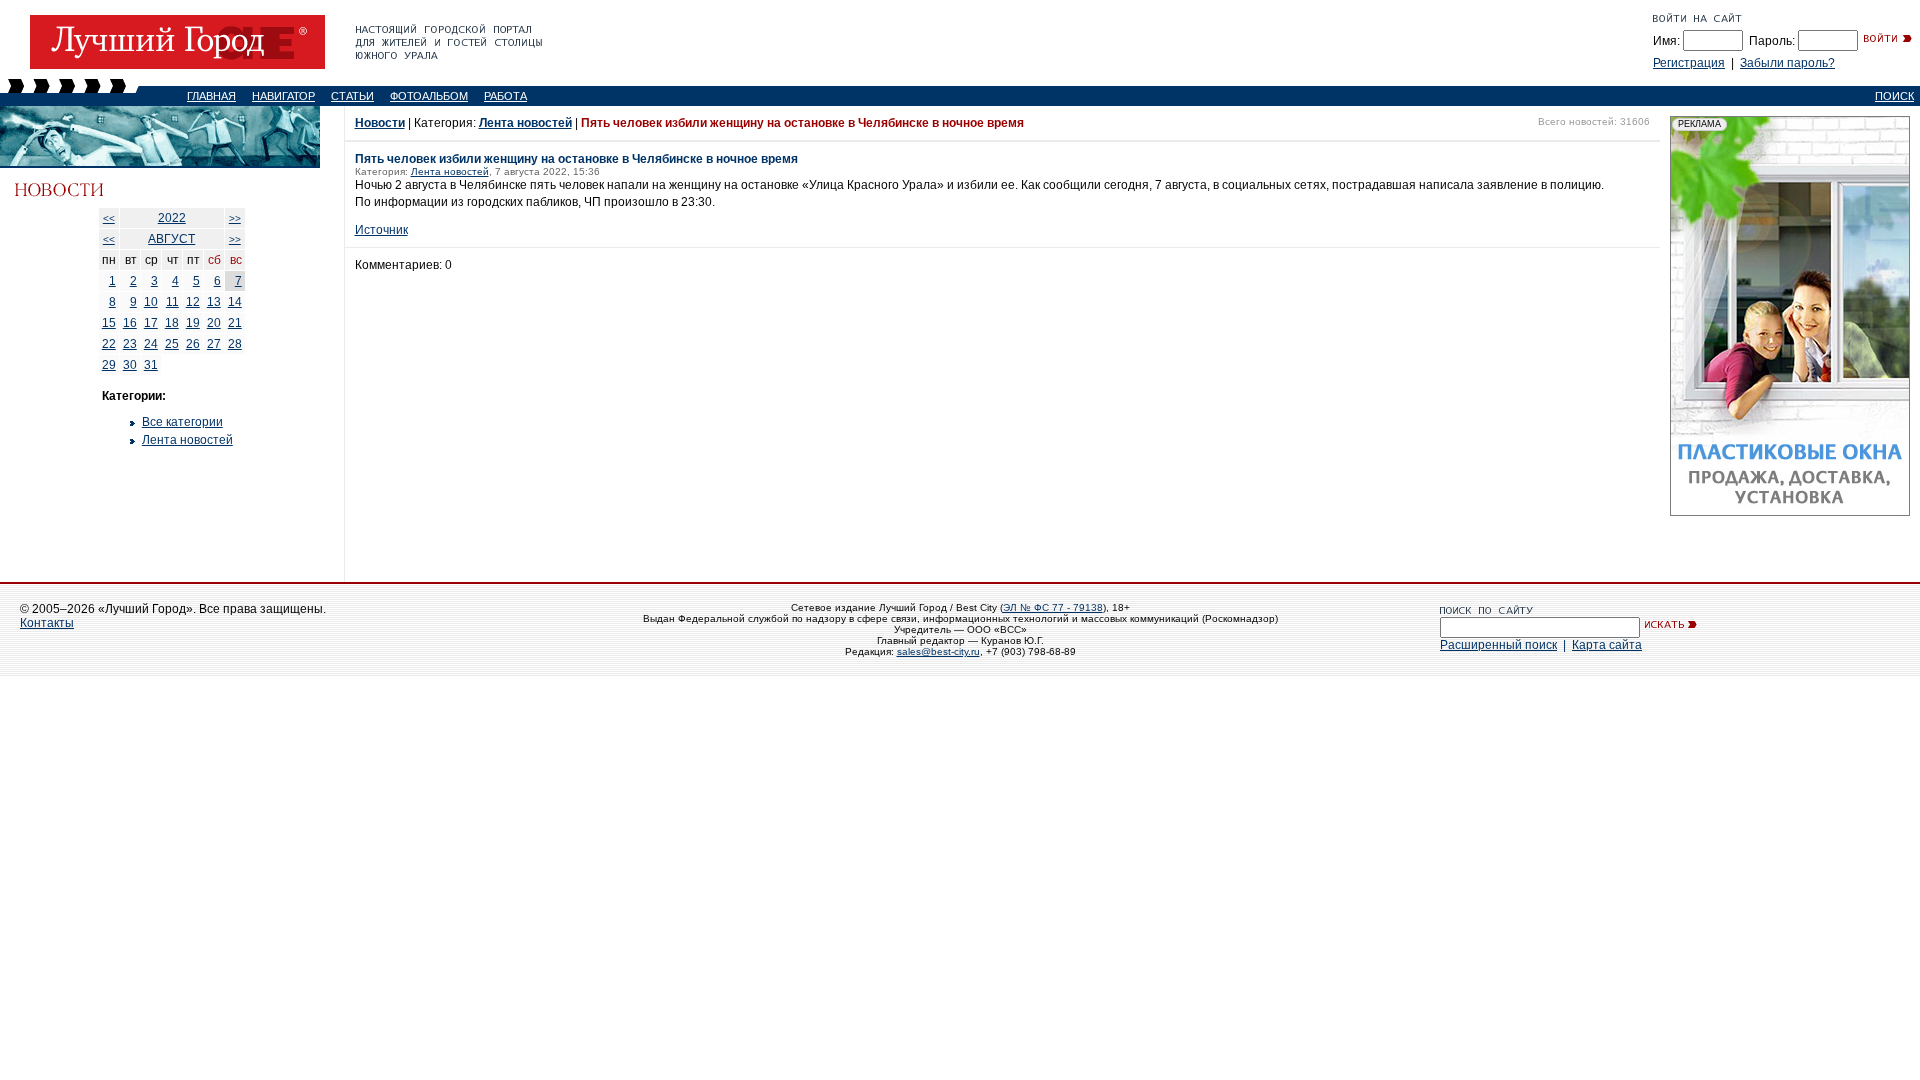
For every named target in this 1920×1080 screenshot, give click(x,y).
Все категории (182, 422)
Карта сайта (1607, 645)
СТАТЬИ (352, 96)
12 (193, 302)
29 (109, 365)
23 (130, 344)
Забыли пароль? (1787, 63)
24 (151, 344)
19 (193, 323)
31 (151, 365)
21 (235, 323)
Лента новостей (187, 440)
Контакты (47, 623)
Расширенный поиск (1498, 645)
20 (214, 323)
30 (130, 365)
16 (130, 323)
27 (214, 344)
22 (109, 344)
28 (235, 344)
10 (151, 302)
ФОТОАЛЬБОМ (429, 96)
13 (214, 302)
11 (172, 302)
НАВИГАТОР (283, 96)
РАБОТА (505, 96)
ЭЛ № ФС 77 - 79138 (1053, 607)
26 (193, 344)
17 (151, 323)
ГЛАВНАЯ (211, 96)
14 (235, 302)
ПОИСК (1894, 96)
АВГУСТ (171, 239)
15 (109, 323)
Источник (381, 230)
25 (172, 344)
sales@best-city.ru (938, 651)
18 (172, 323)
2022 (172, 218)
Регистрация (1689, 63)
